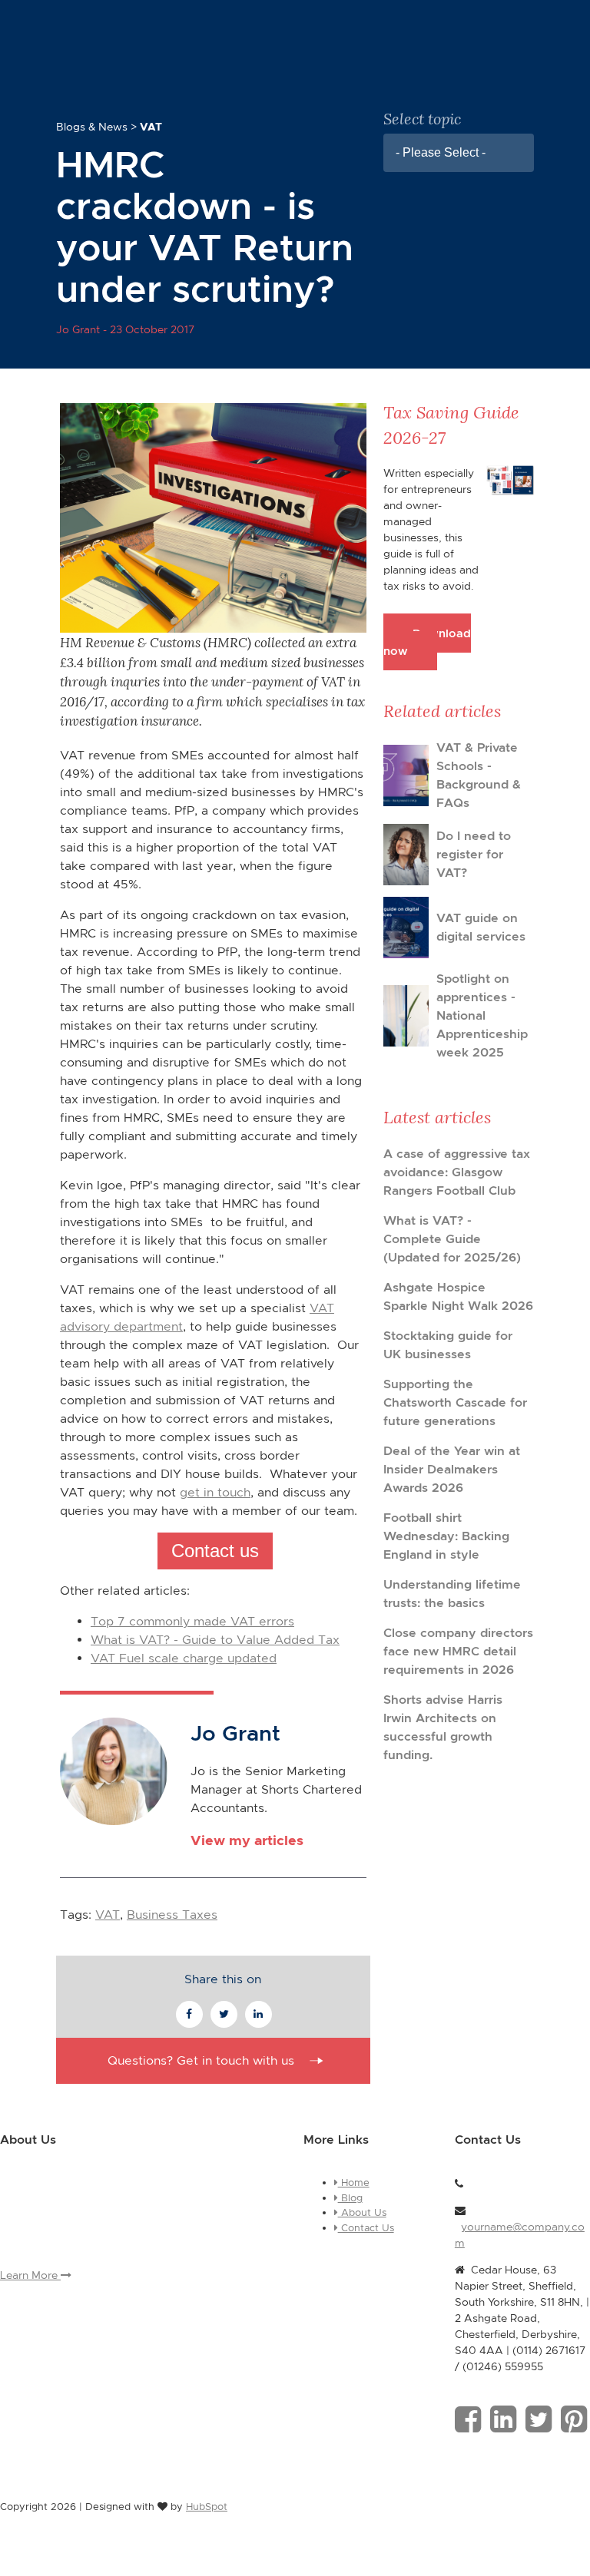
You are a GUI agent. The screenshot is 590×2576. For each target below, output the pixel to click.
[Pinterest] (574, 2419)
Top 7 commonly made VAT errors (192, 1621)
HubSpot (207, 2507)
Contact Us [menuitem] (366, 2228)
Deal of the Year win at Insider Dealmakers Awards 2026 (452, 1469)
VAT (108, 1915)
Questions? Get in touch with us (201, 2060)
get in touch (215, 1492)
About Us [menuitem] (362, 2212)
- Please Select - (441, 152)
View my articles (247, 1840)
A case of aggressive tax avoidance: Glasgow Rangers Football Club (457, 1172)
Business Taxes (172, 1915)
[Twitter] (539, 2419)
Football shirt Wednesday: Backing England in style (446, 1536)
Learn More (30, 2275)
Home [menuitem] (354, 2182)
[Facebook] (468, 2419)
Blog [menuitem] (350, 2198)
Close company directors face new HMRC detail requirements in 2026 (458, 1651)
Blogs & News (92, 127)
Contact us (215, 1551)
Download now (427, 642)
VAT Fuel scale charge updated (184, 1658)
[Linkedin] (503, 2419)
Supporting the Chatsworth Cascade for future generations (455, 1402)
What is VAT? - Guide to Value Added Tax (215, 1640)
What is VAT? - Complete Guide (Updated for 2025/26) (452, 1239)
